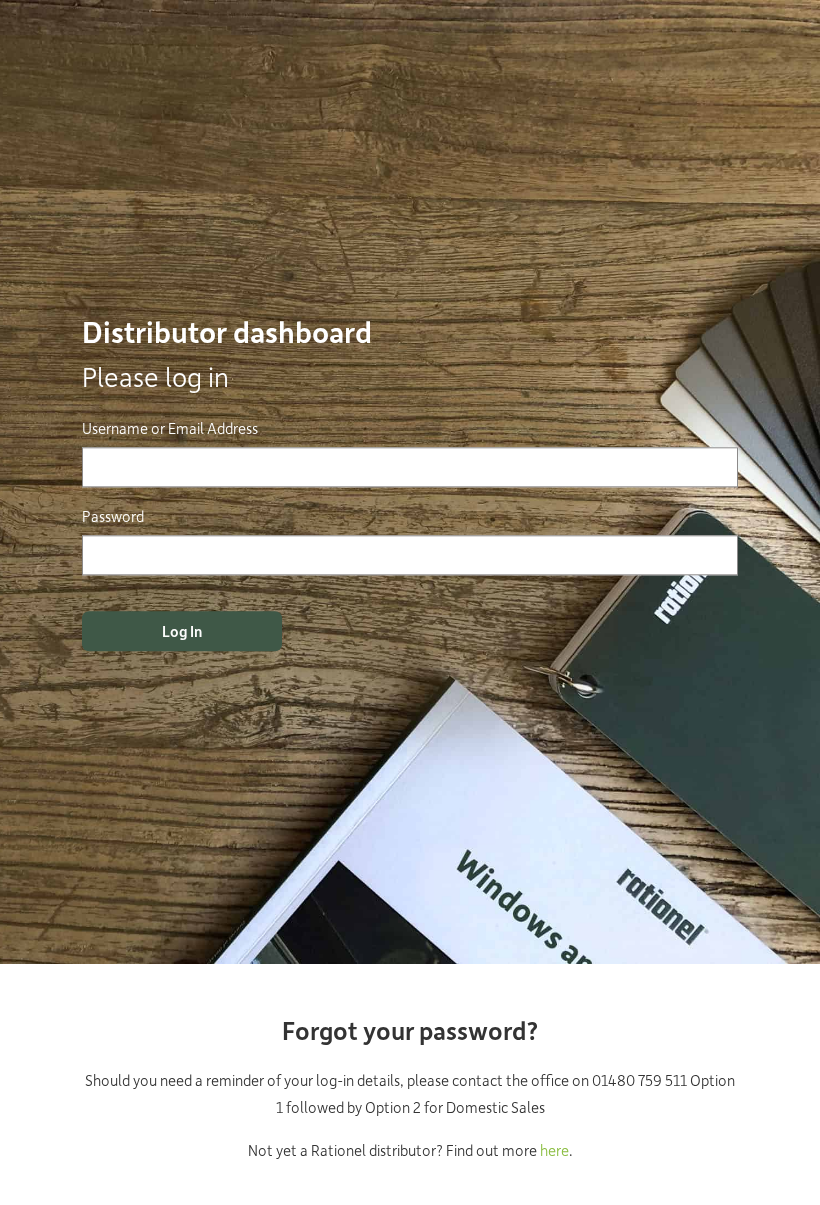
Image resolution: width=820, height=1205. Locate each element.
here (554, 1150)
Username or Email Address (170, 428)
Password (113, 516)
